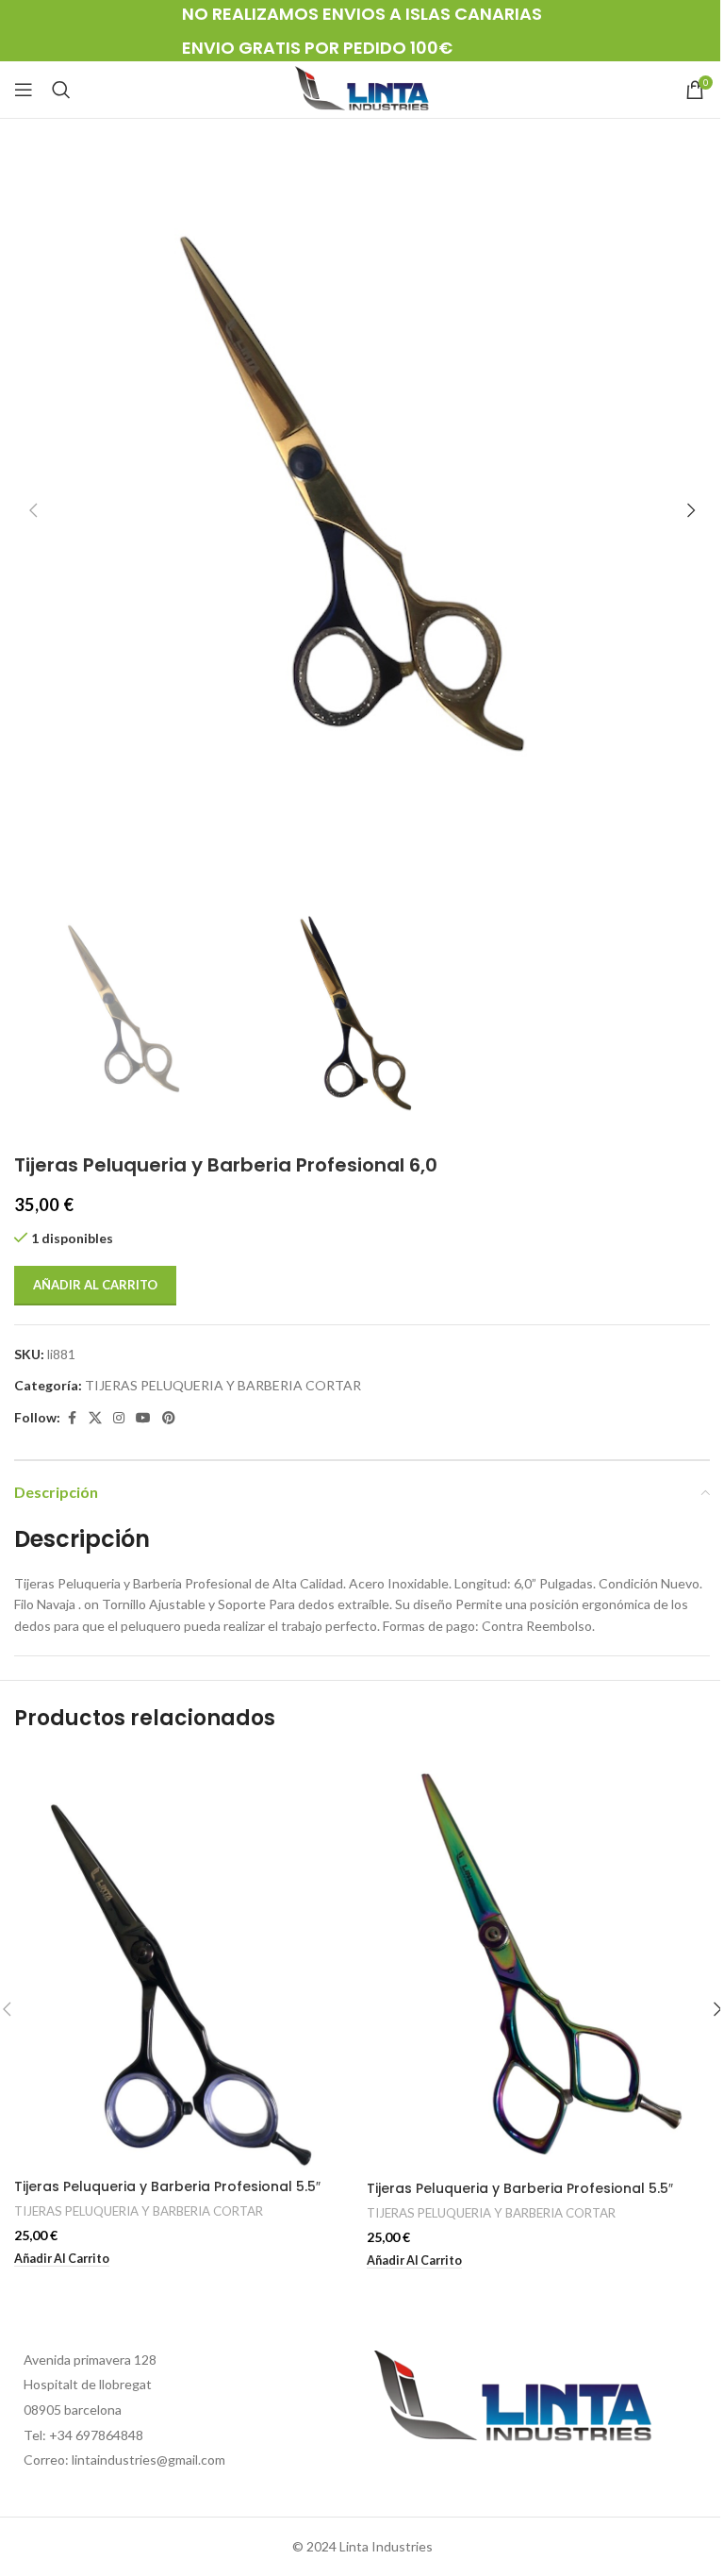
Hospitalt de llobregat (88, 2384)
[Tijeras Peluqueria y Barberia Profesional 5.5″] (186, 1961)
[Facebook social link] (72, 1418)
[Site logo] (362, 88)
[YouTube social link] (143, 1418)
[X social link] (95, 1418)
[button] (33, 510)
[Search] (61, 90)
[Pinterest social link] (169, 1418)
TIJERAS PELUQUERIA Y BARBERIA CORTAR (223, 1385)
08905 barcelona (73, 2410)
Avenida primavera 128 (90, 2360)
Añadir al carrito (95, 1285)
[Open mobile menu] (24, 90)
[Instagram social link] (119, 1418)
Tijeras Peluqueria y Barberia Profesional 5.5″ (167, 2186)
